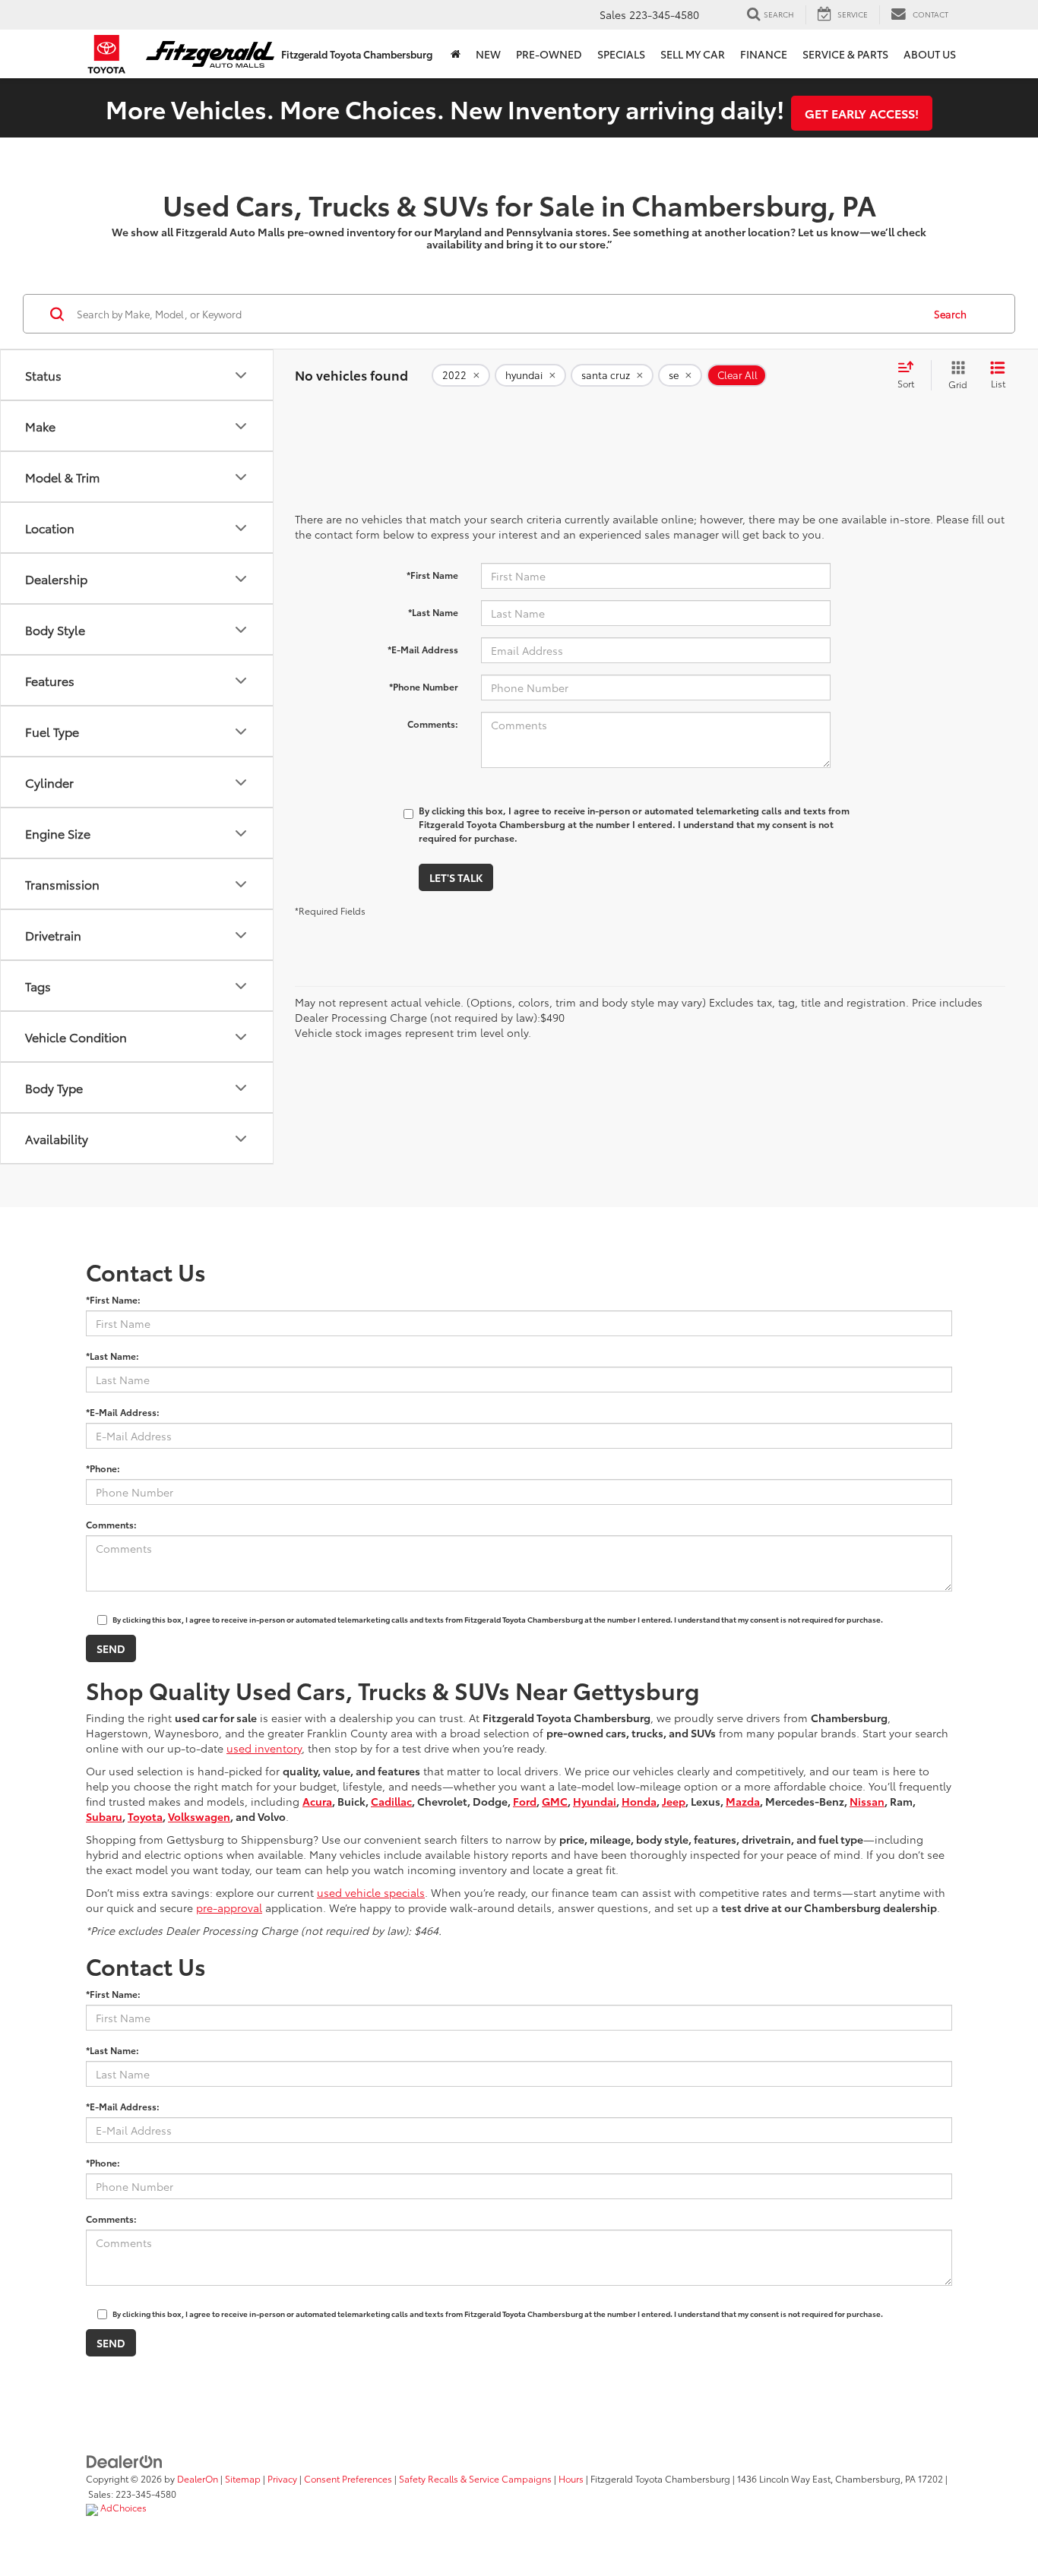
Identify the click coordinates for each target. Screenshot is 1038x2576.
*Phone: (103, 1468)
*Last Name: (112, 1356)
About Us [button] (930, 54)
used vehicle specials (371, 1892)
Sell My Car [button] (693, 54)
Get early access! (862, 113)
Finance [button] (764, 54)
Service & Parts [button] (845, 54)
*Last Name (433, 612)
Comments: (433, 724)
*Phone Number (424, 686)
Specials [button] (621, 54)
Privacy (282, 2478)
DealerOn (198, 2478)
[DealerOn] (125, 2461)
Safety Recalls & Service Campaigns (475, 2478)
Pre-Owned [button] (549, 54)
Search (950, 314)
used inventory (264, 1748)
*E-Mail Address (423, 649)
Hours (571, 2478)
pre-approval (229, 1908)
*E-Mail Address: (123, 1412)
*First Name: (113, 1299)
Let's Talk (456, 877)
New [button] (488, 54)
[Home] (456, 54)
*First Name (432, 575)
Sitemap (243, 2478)
